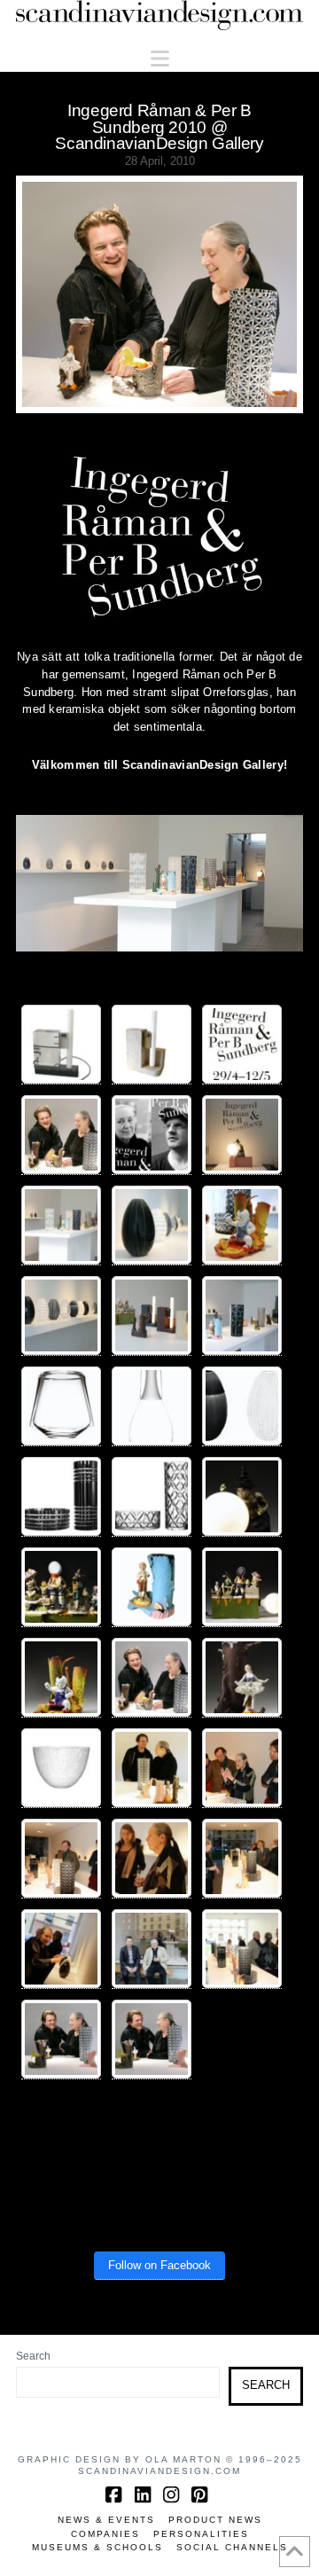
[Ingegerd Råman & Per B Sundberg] (152, 1135)
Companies (105, 2534)
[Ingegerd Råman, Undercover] (61, 1406)
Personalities (201, 2534)
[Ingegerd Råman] (152, 1406)
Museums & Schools (97, 2547)
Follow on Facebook (159, 2265)
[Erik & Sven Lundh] (152, 1949)
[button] (160, 59)
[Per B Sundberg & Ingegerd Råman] (61, 1135)
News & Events (106, 2520)
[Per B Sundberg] (242, 1497)
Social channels (232, 2547)
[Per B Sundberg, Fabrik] (61, 1045)
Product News (215, 2520)
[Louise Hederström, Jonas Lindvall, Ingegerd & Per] (242, 1768)
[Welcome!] (242, 1045)
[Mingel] (242, 1859)
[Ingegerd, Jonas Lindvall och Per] (61, 1859)
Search (33, 2356)
